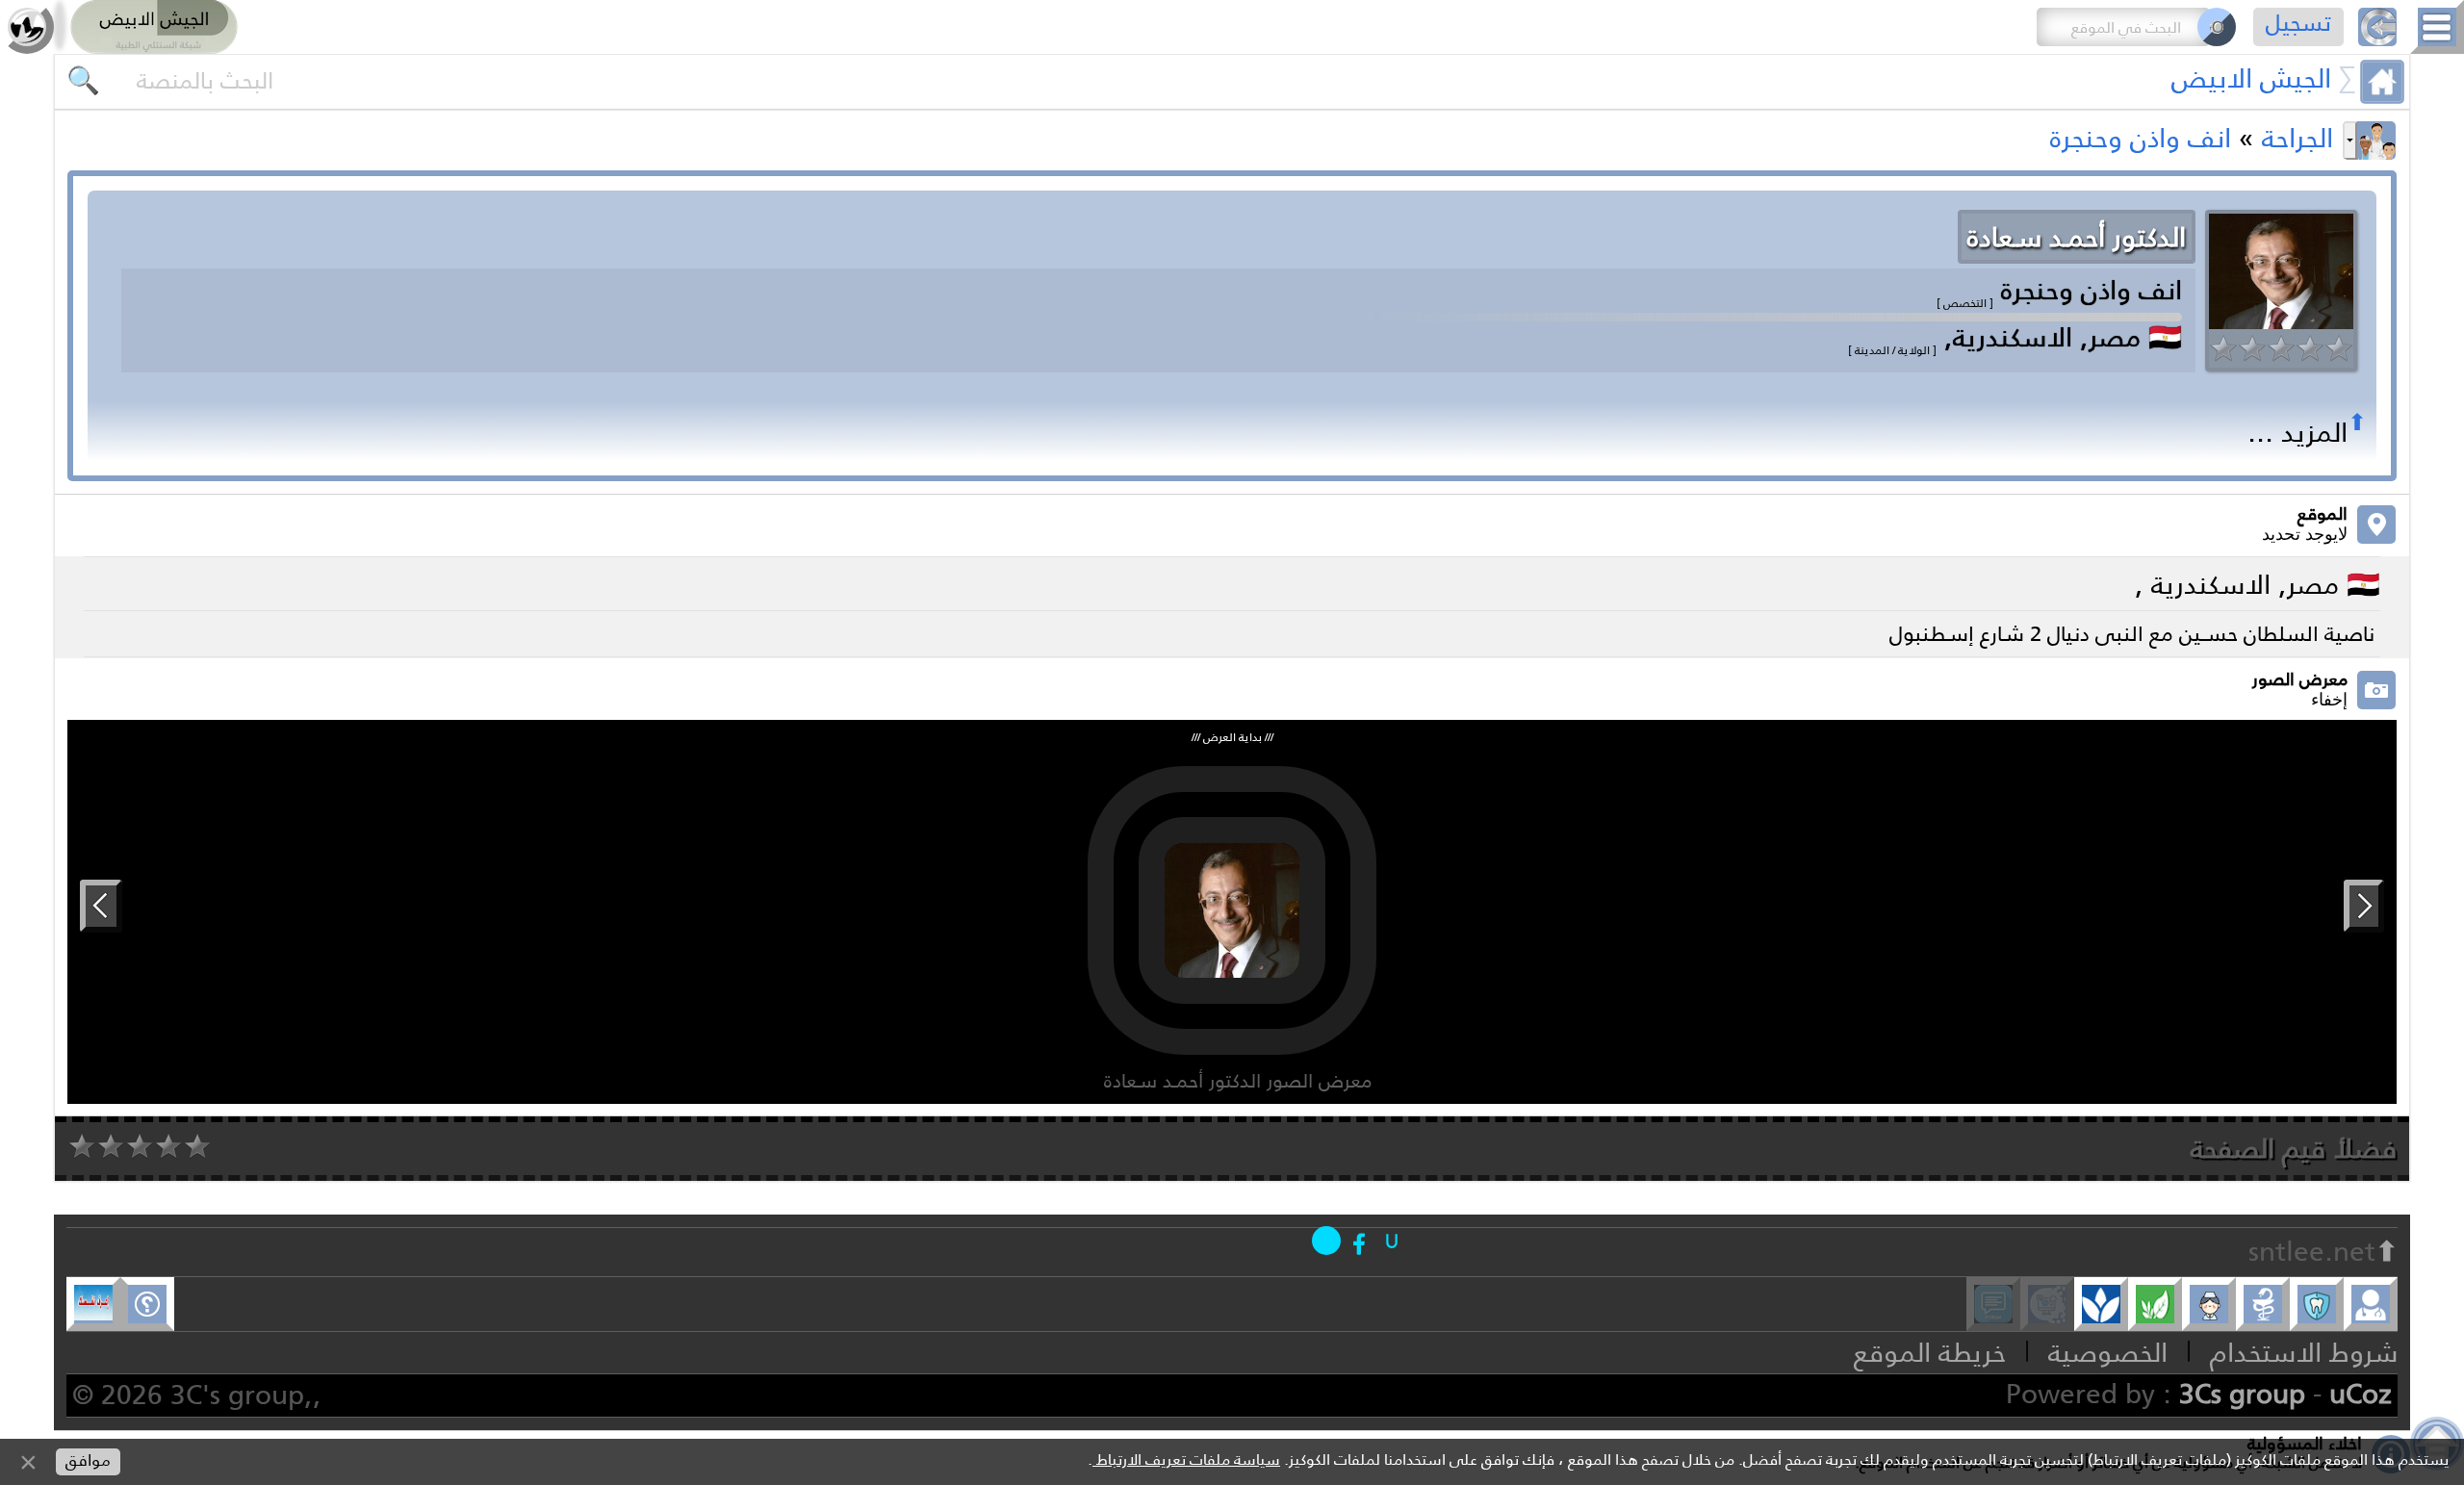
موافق (88, 1460)
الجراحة (2297, 138)
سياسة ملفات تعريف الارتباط (1186, 1459)
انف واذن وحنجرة (2141, 138)
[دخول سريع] (1392, 1241)
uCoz (2361, 1394)
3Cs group (2242, 1394)
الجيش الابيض (2251, 78)
